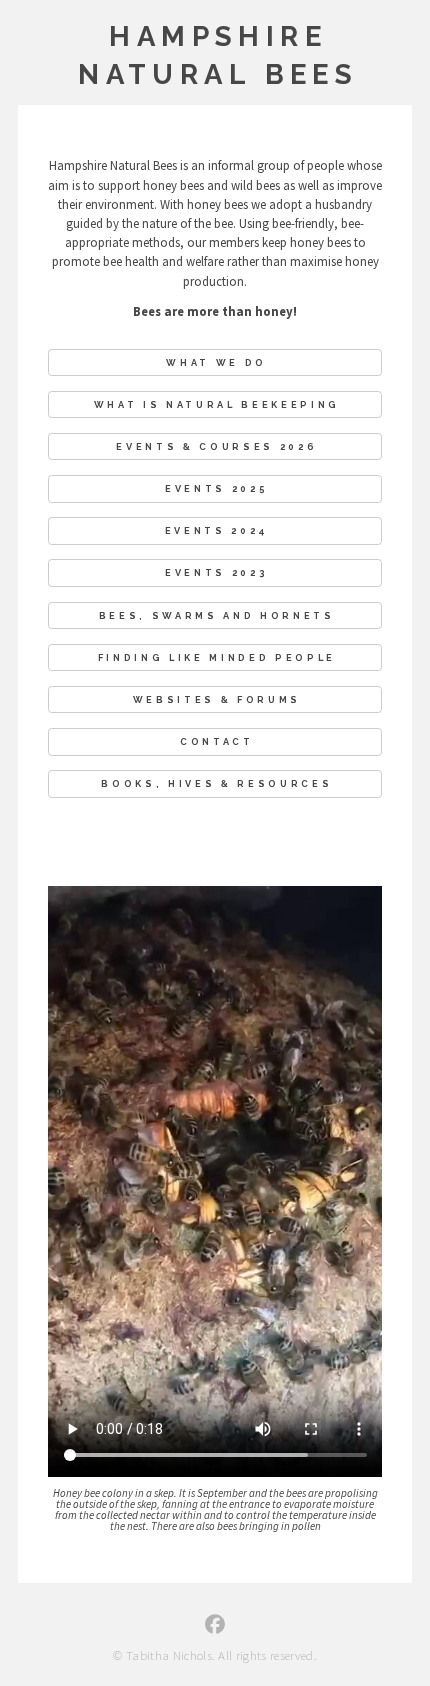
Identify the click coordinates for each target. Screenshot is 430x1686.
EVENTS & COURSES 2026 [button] (216, 446)
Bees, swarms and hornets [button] (217, 615)
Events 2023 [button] (216, 572)
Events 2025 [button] (216, 488)
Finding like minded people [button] (217, 657)
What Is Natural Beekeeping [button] (217, 404)
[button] (215, 1624)
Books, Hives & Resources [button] (216, 783)
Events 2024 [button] (217, 530)
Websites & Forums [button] (217, 699)
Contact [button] (217, 741)
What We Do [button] (216, 362)
